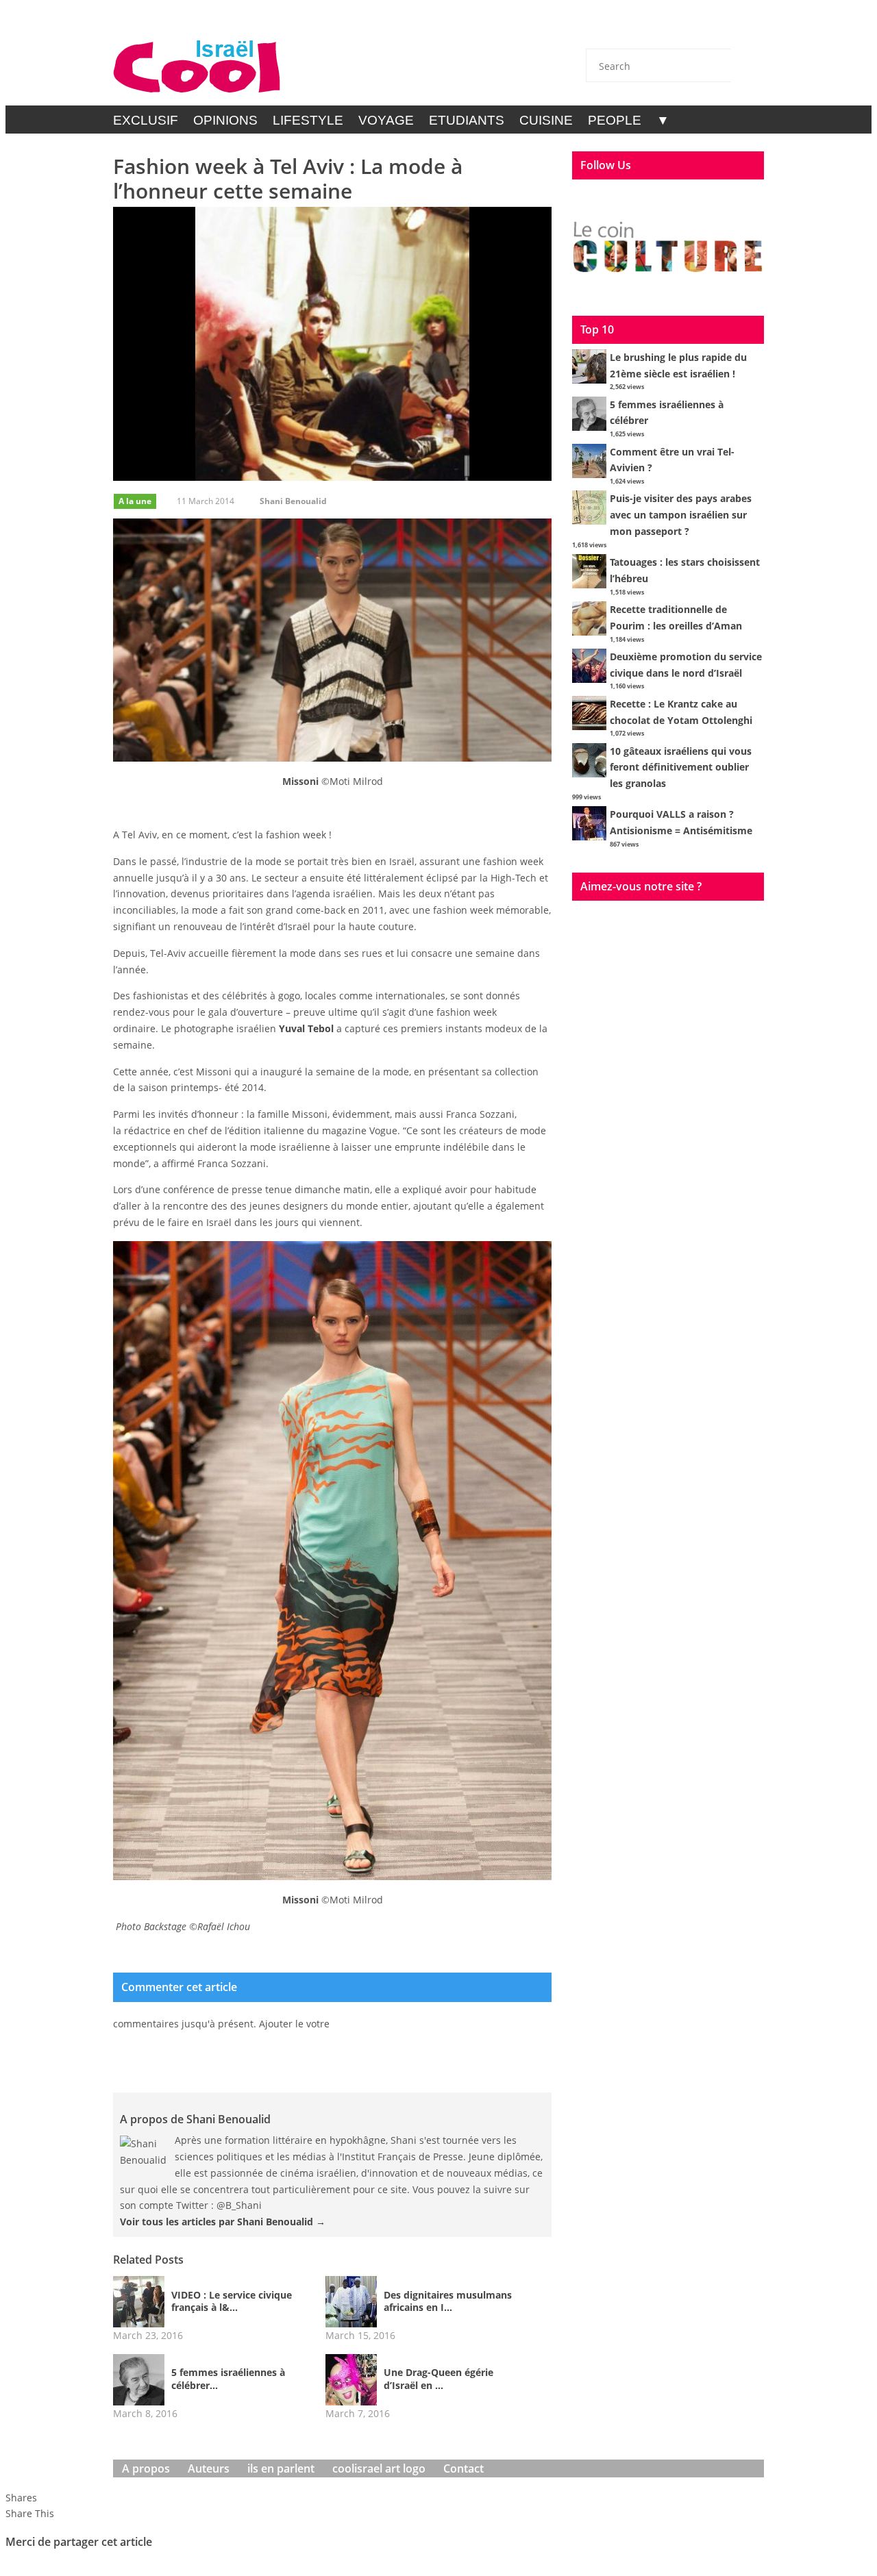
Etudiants (467, 120)
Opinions (225, 120)
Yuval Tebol (306, 1028)
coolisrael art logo (379, 2468)
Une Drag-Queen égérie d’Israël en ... (438, 2379)
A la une (135, 501)
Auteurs (209, 2468)
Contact (602, 29)
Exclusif (146, 120)
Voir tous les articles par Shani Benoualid (223, 2222)
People (615, 120)
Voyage (386, 120)
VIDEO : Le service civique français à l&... (232, 2301)
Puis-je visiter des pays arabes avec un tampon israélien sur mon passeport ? (681, 515)
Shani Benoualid (293, 501)
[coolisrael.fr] (197, 67)
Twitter (639, 29)
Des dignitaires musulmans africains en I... (448, 2301)
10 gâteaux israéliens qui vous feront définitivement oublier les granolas (681, 767)
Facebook (675, 29)
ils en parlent (281, 2468)
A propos (146, 2468)
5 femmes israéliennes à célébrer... (228, 2379)
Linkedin (711, 29)
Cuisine (546, 120)
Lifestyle (308, 120)
